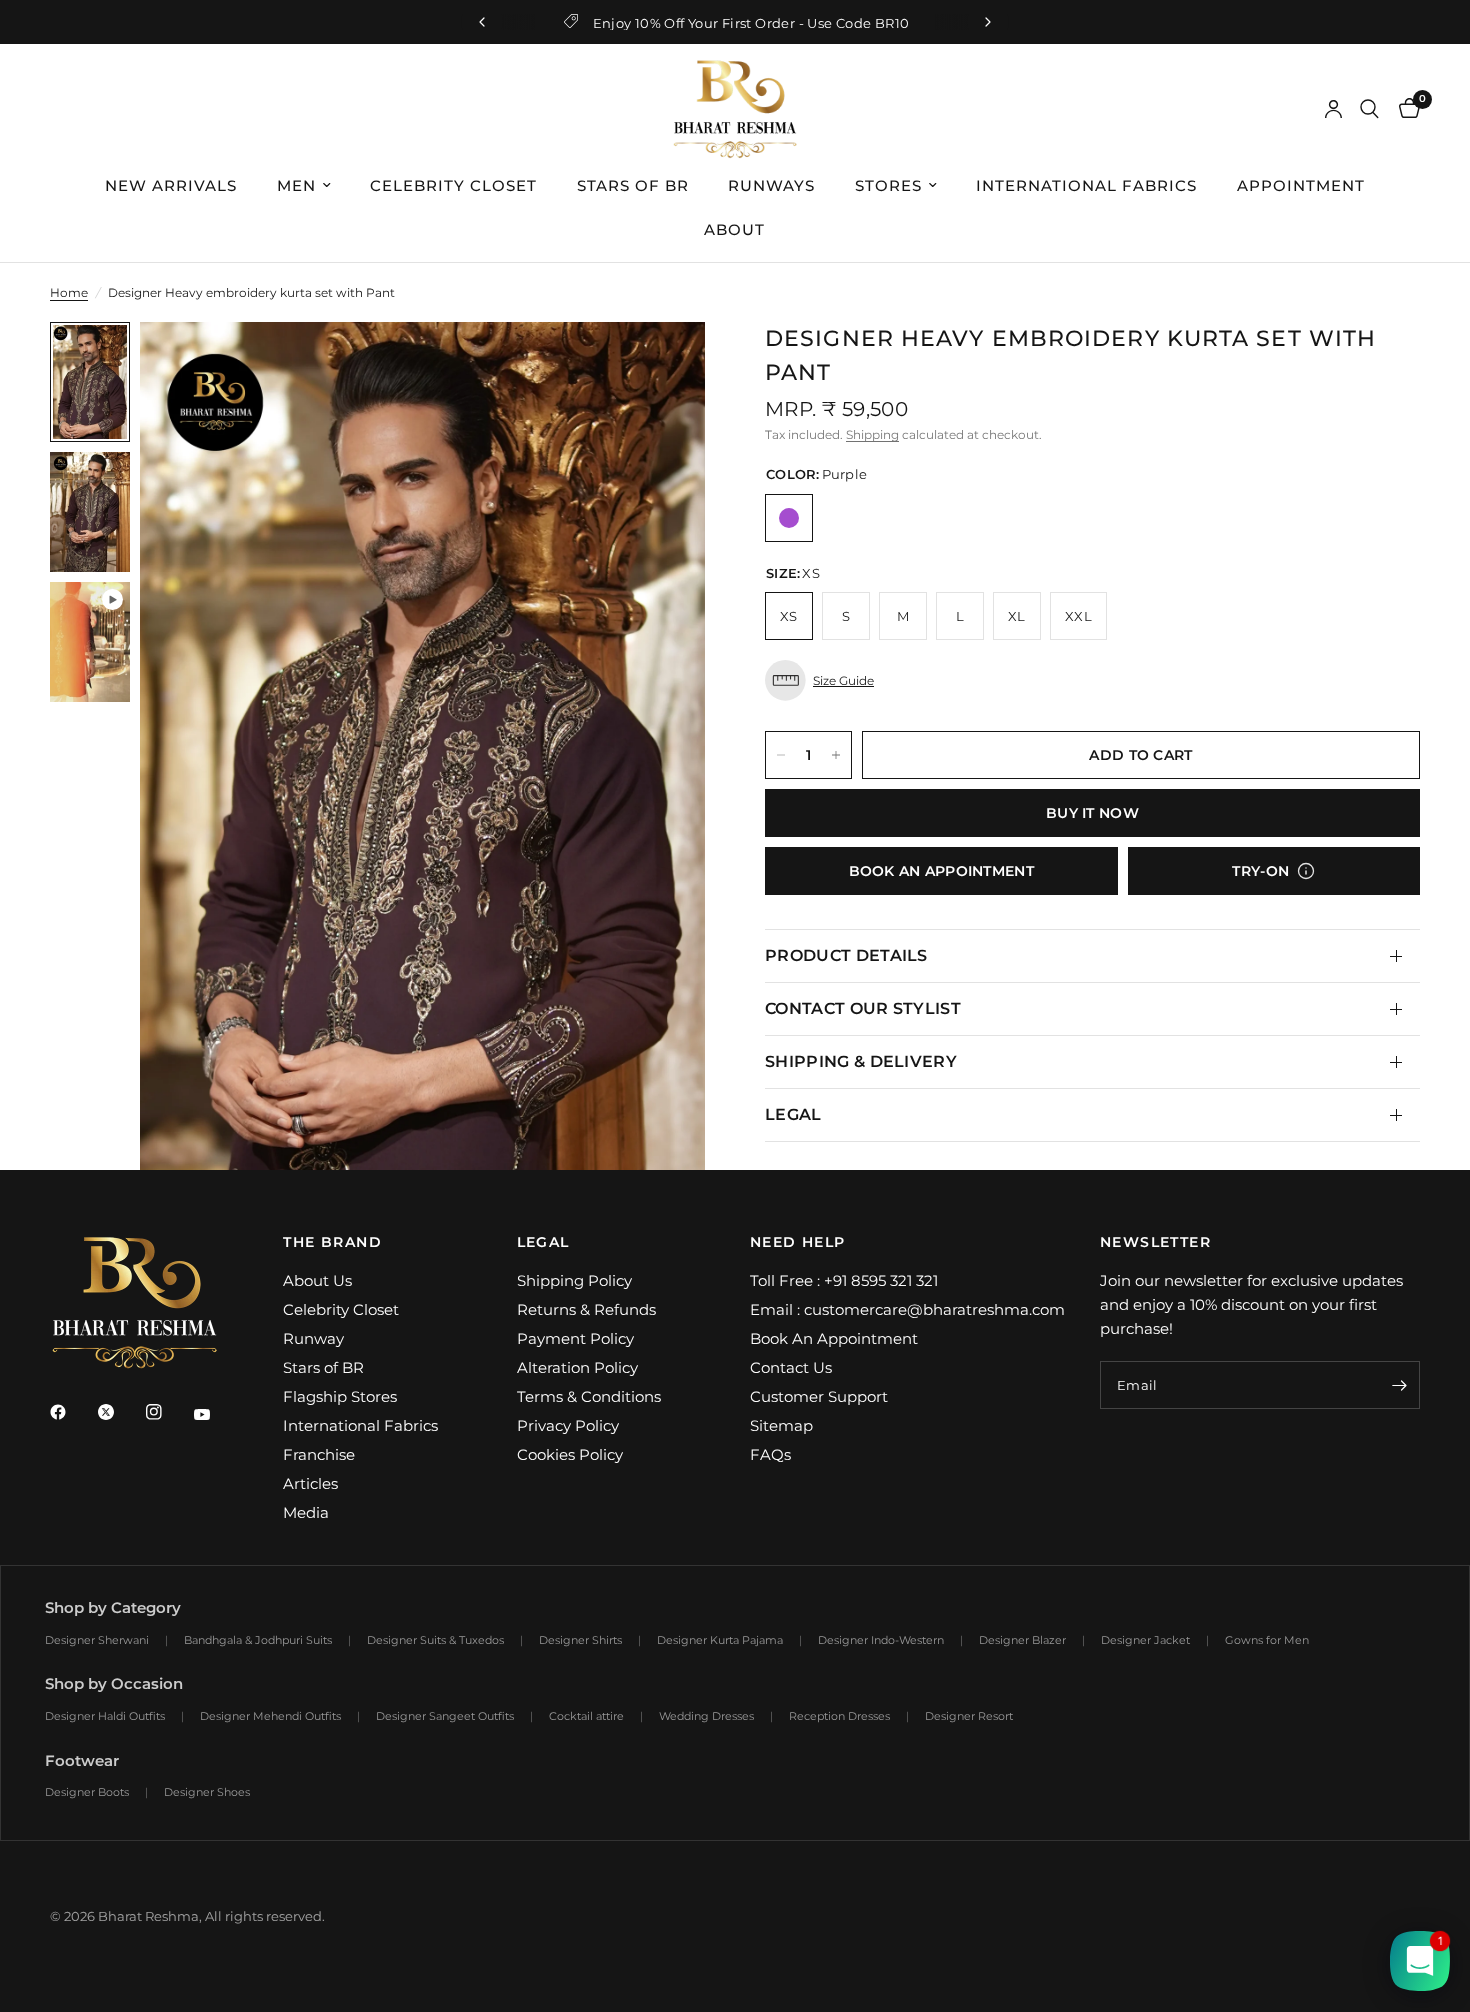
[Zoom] (663, 364)
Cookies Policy (570, 1454)
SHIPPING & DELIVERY (861, 1061)
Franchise (319, 1454)
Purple (789, 518)
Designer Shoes (207, 1792)
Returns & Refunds (586, 1309)
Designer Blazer (1022, 1640)
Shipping (872, 434)
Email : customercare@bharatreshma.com (907, 1309)
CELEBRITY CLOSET (453, 185)
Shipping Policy (574, 1280)
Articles (310, 1483)
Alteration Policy (577, 1367)
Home (69, 292)
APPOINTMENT (1301, 185)
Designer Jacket (1145, 1640)
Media (306, 1512)
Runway (313, 1338)
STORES (888, 185)
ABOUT (734, 229)
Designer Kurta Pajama (720, 1640)
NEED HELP (798, 1242)
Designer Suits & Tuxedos (435, 1640)
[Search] (1369, 109)
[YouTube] (216, 1414)
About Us (317, 1280)
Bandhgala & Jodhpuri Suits (258, 1640)
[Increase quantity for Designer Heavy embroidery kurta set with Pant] (836, 755)
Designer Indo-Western (881, 1640)
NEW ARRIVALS (171, 185)
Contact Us (791, 1367)
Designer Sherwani (97, 1640)
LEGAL (793, 1114)
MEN (296, 185)
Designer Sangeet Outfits (445, 1716)
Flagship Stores (340, 1396)
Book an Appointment (941, 871)
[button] (1092, 680)
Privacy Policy (568, 1425)
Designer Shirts (580, 1640)
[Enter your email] (1400, 1385)
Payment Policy (575, 1338)
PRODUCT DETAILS (846, 955)
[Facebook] (72, 1412)
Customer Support (819, 1396)
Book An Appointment (834, 1338)
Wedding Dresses (706, 1716)
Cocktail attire (586, 1716)
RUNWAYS (771, 185)
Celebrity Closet (341, 1309)
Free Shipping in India (751, 23)
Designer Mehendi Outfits (270, 1716)
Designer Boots (87, 1792)
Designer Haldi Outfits (105, 1716)
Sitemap (781, 1425)
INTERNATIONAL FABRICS (1086, 185)
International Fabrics (360, 1425)
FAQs (770, 1454)
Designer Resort (969, 1716)
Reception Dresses (839, 1716)
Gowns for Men (1267, 1640)
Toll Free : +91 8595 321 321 (844, 1280)
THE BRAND (332, 1242)
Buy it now (1092, 813)
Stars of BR (323, 1367)
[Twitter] (120, 1412)
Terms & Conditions (589, 1396)
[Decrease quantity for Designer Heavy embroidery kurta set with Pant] (781, 755)
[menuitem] (172, 186)
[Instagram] (168, 1412)
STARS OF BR (633, 185)
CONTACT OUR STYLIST (863, 1008)
